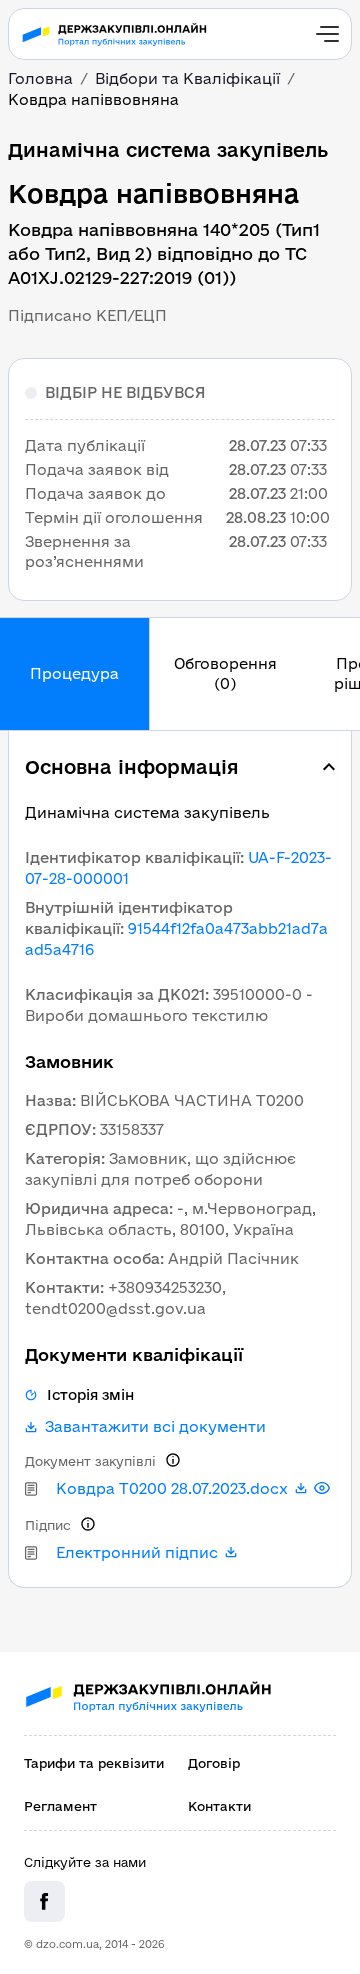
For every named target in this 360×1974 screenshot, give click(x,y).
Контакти (219, 1806)
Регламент (60, 1806)
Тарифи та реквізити (94, 1763)
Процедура (74, 673)
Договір (214, 1763)
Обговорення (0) (225, 673)
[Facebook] (44, 1901)
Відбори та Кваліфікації (187, 78)
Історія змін (90, 1395)
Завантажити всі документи (155, 1427)
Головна (40, 78)
